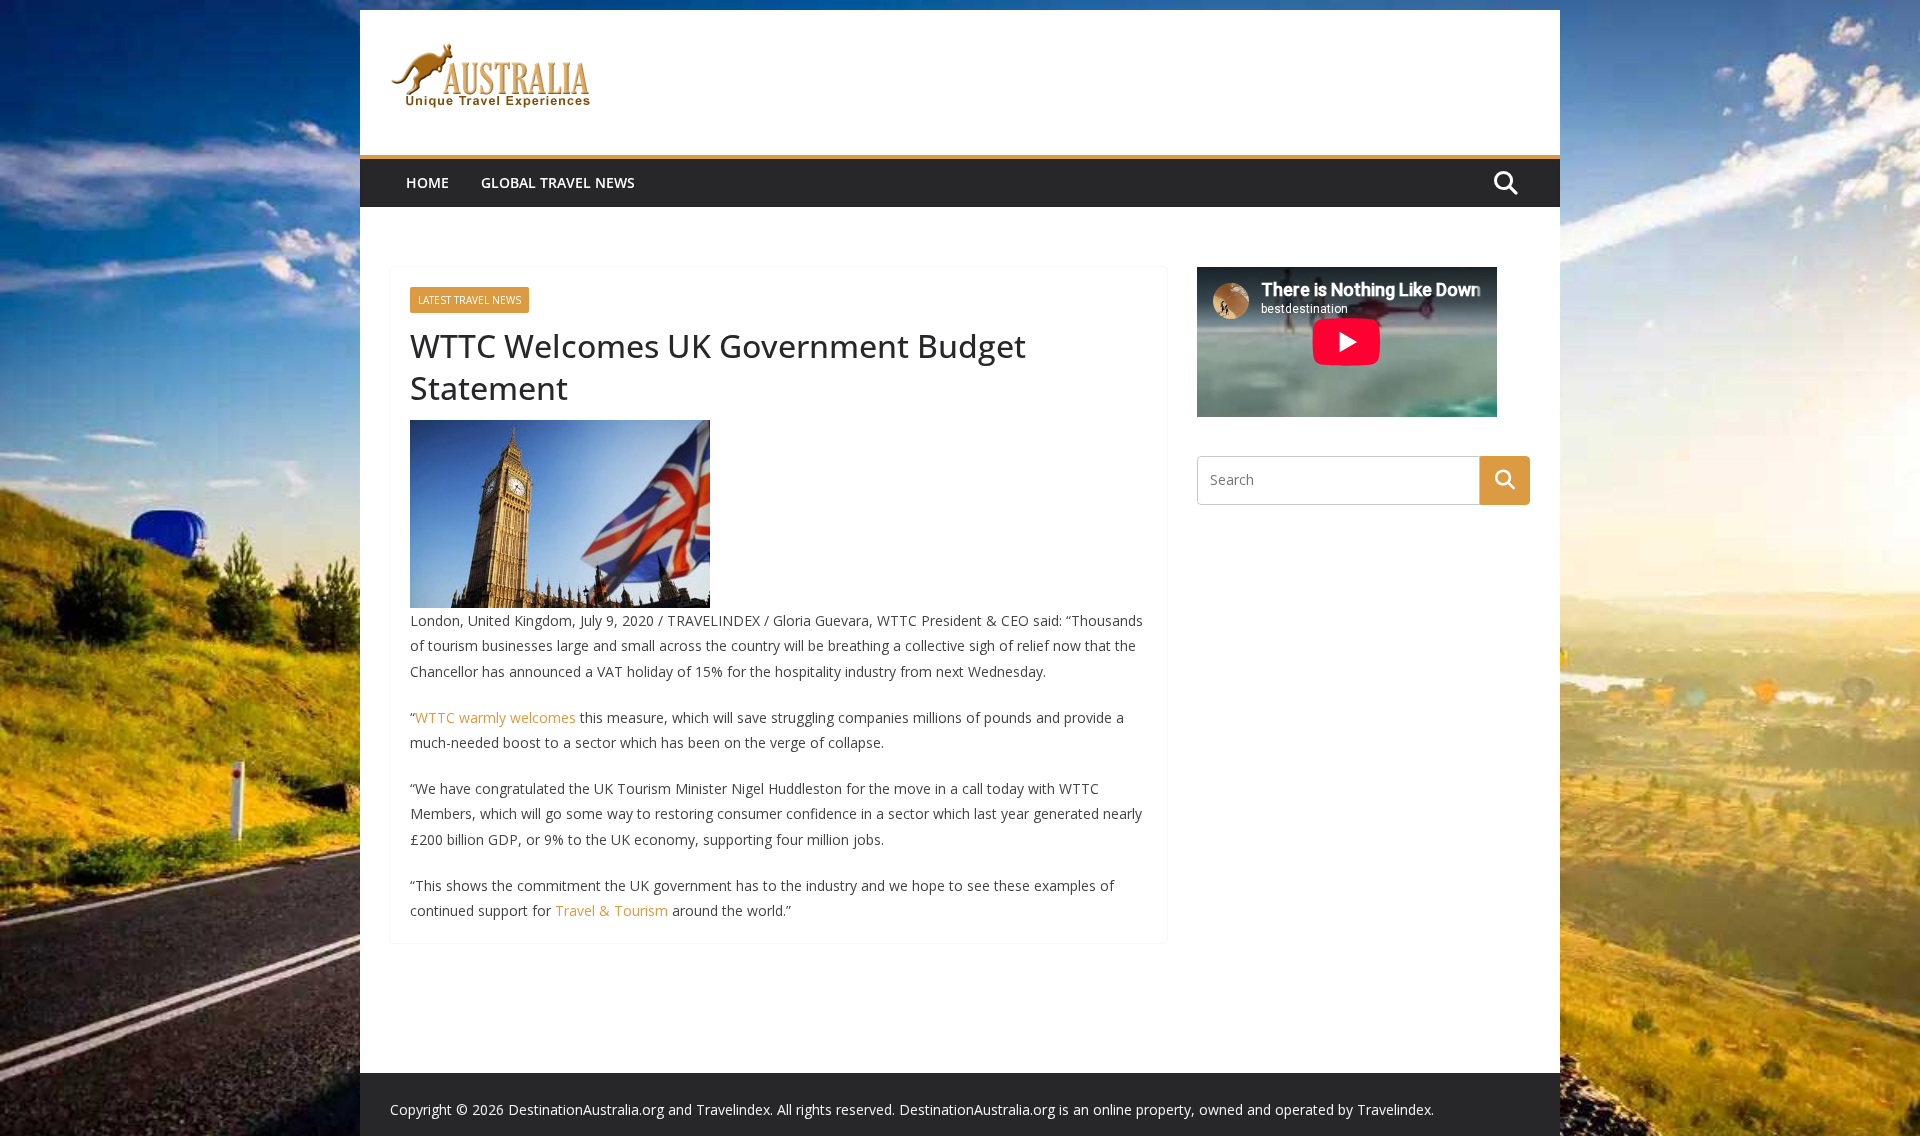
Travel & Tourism (611, 910)
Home (427, 182)
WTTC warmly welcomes (495, 717)
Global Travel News (558, 182)
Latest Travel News (469, 300)
